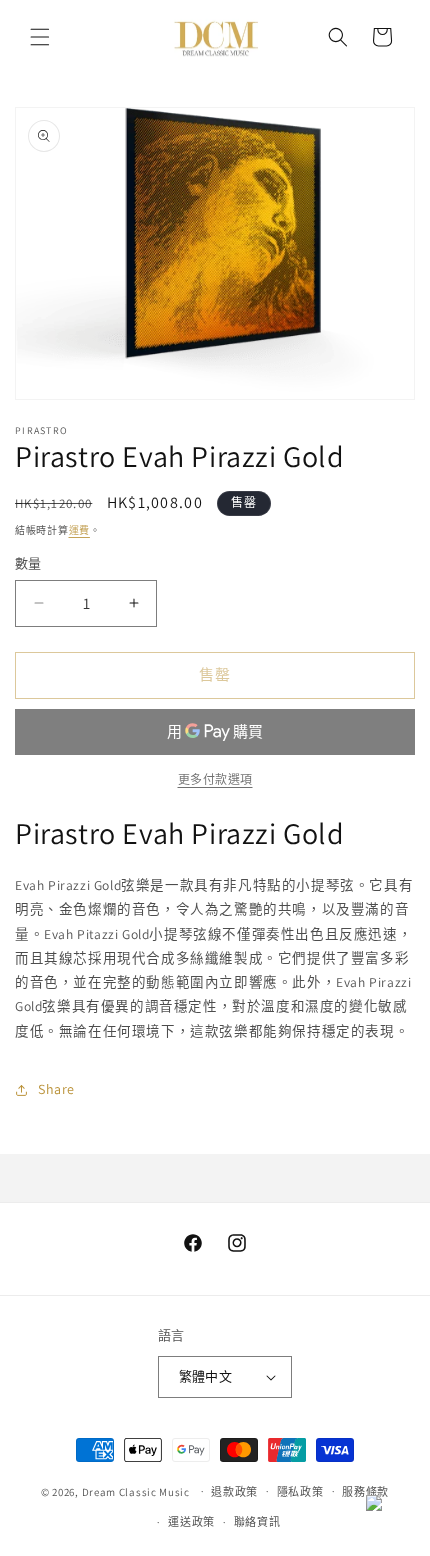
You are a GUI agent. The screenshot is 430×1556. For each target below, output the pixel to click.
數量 (28, 563)
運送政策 (191, 1522)
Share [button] (56, 1089)
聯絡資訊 (257, 1522)
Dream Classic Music (136, 1491)
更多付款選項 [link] (215, 779)
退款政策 (234, 1492)
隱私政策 (300, 1492)
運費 (79, 530)
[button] (40, 37)
